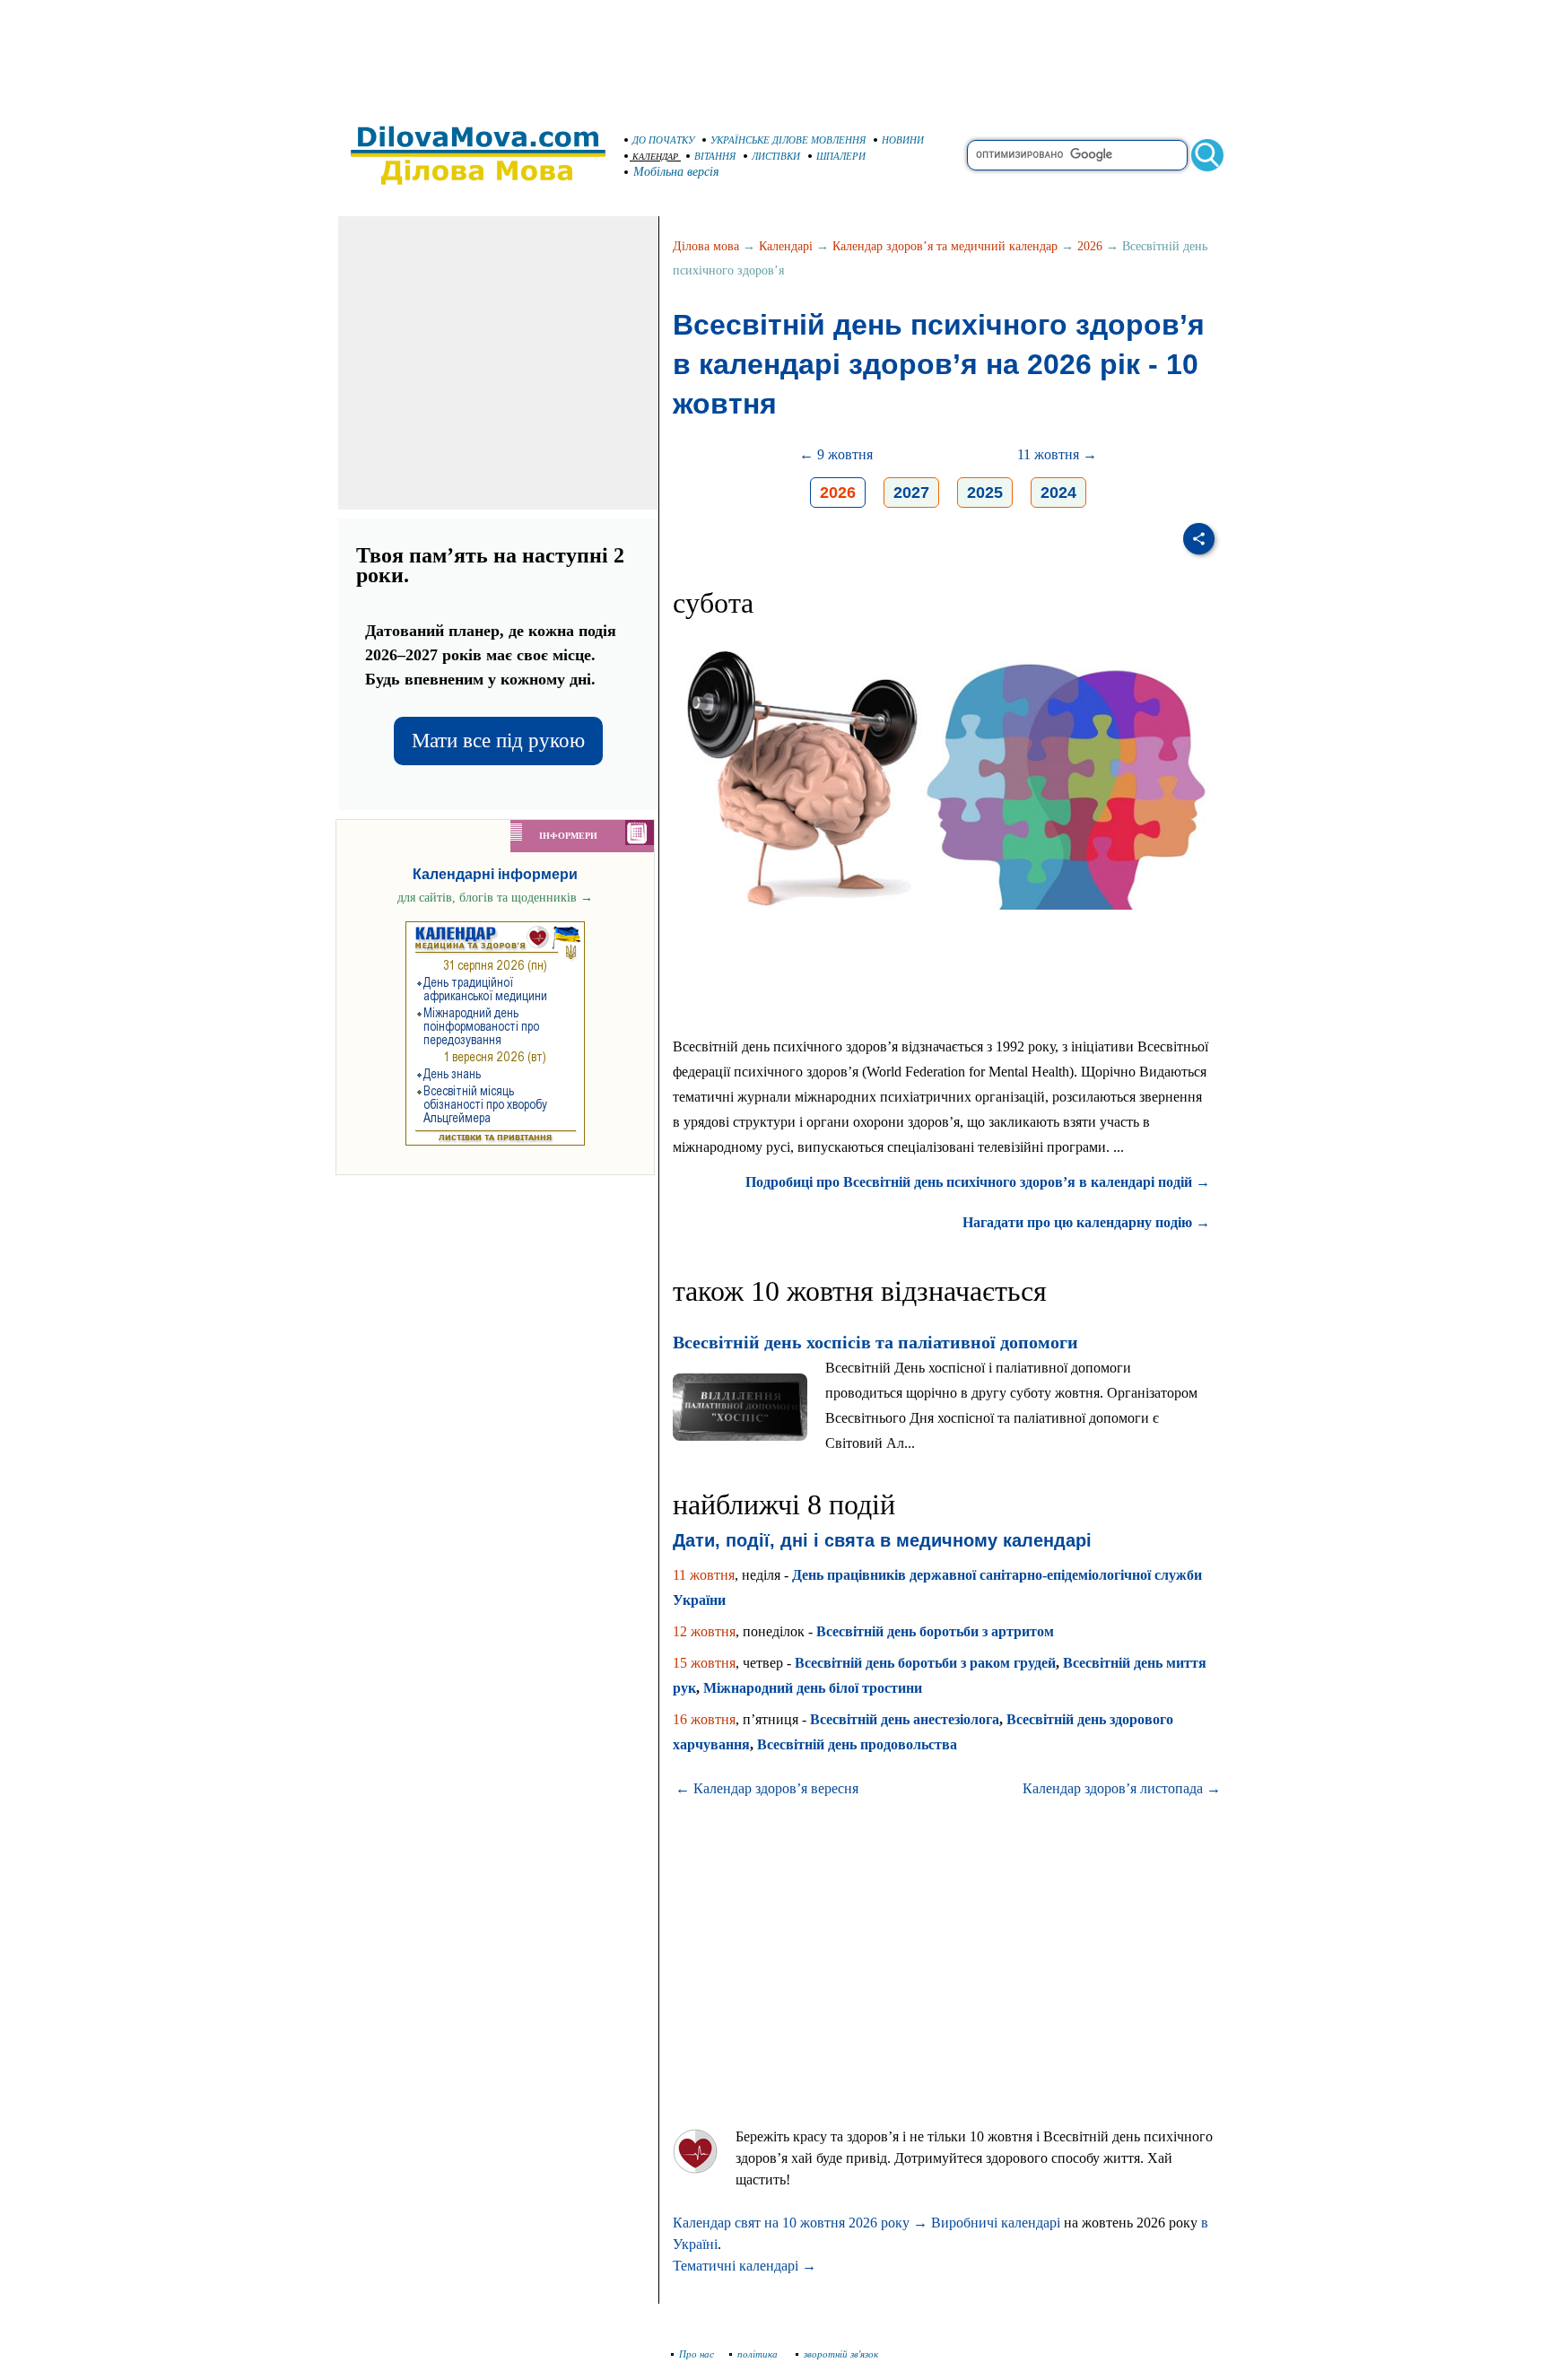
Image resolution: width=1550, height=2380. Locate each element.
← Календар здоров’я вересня (767, 1788)
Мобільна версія (676, 172)
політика (759, 2354)
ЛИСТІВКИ (776, 156)
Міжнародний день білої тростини (813, 1688)
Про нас (697, 2354)
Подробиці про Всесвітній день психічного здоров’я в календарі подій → (978, 1182)
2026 (1090, 246)
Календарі (786, 246)
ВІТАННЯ (715, 156)
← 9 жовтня (836, 454)
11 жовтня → (1057, 454)
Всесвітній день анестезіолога (905, 1719)
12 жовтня (704, 1631)
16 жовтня (704, 1719)
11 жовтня (704, 1575)
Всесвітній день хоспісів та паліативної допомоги (875, 1342)
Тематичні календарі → (745, 2266)
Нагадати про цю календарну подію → (1086, 1222)
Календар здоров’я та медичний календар (945, 246)
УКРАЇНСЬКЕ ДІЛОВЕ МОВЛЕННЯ (788, 140)
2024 (1058, 493)
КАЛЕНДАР (655, 157)
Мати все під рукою (498, 741)
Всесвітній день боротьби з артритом (935, 1631)
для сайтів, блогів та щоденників (495, 898)
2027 (911, 493)
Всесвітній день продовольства (857, 1744)
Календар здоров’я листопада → (1122, 1788)
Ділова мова (706, 246)
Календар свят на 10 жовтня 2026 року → (800, 2223)
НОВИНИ (903, 140)
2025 (985, 493)
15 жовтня (704, 1663)
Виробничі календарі (996, 2223)
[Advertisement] (775, 54)
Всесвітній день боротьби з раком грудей (925, 1663)
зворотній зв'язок (841, 2354)
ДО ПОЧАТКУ (663, 140)
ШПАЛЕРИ (841, 156)
